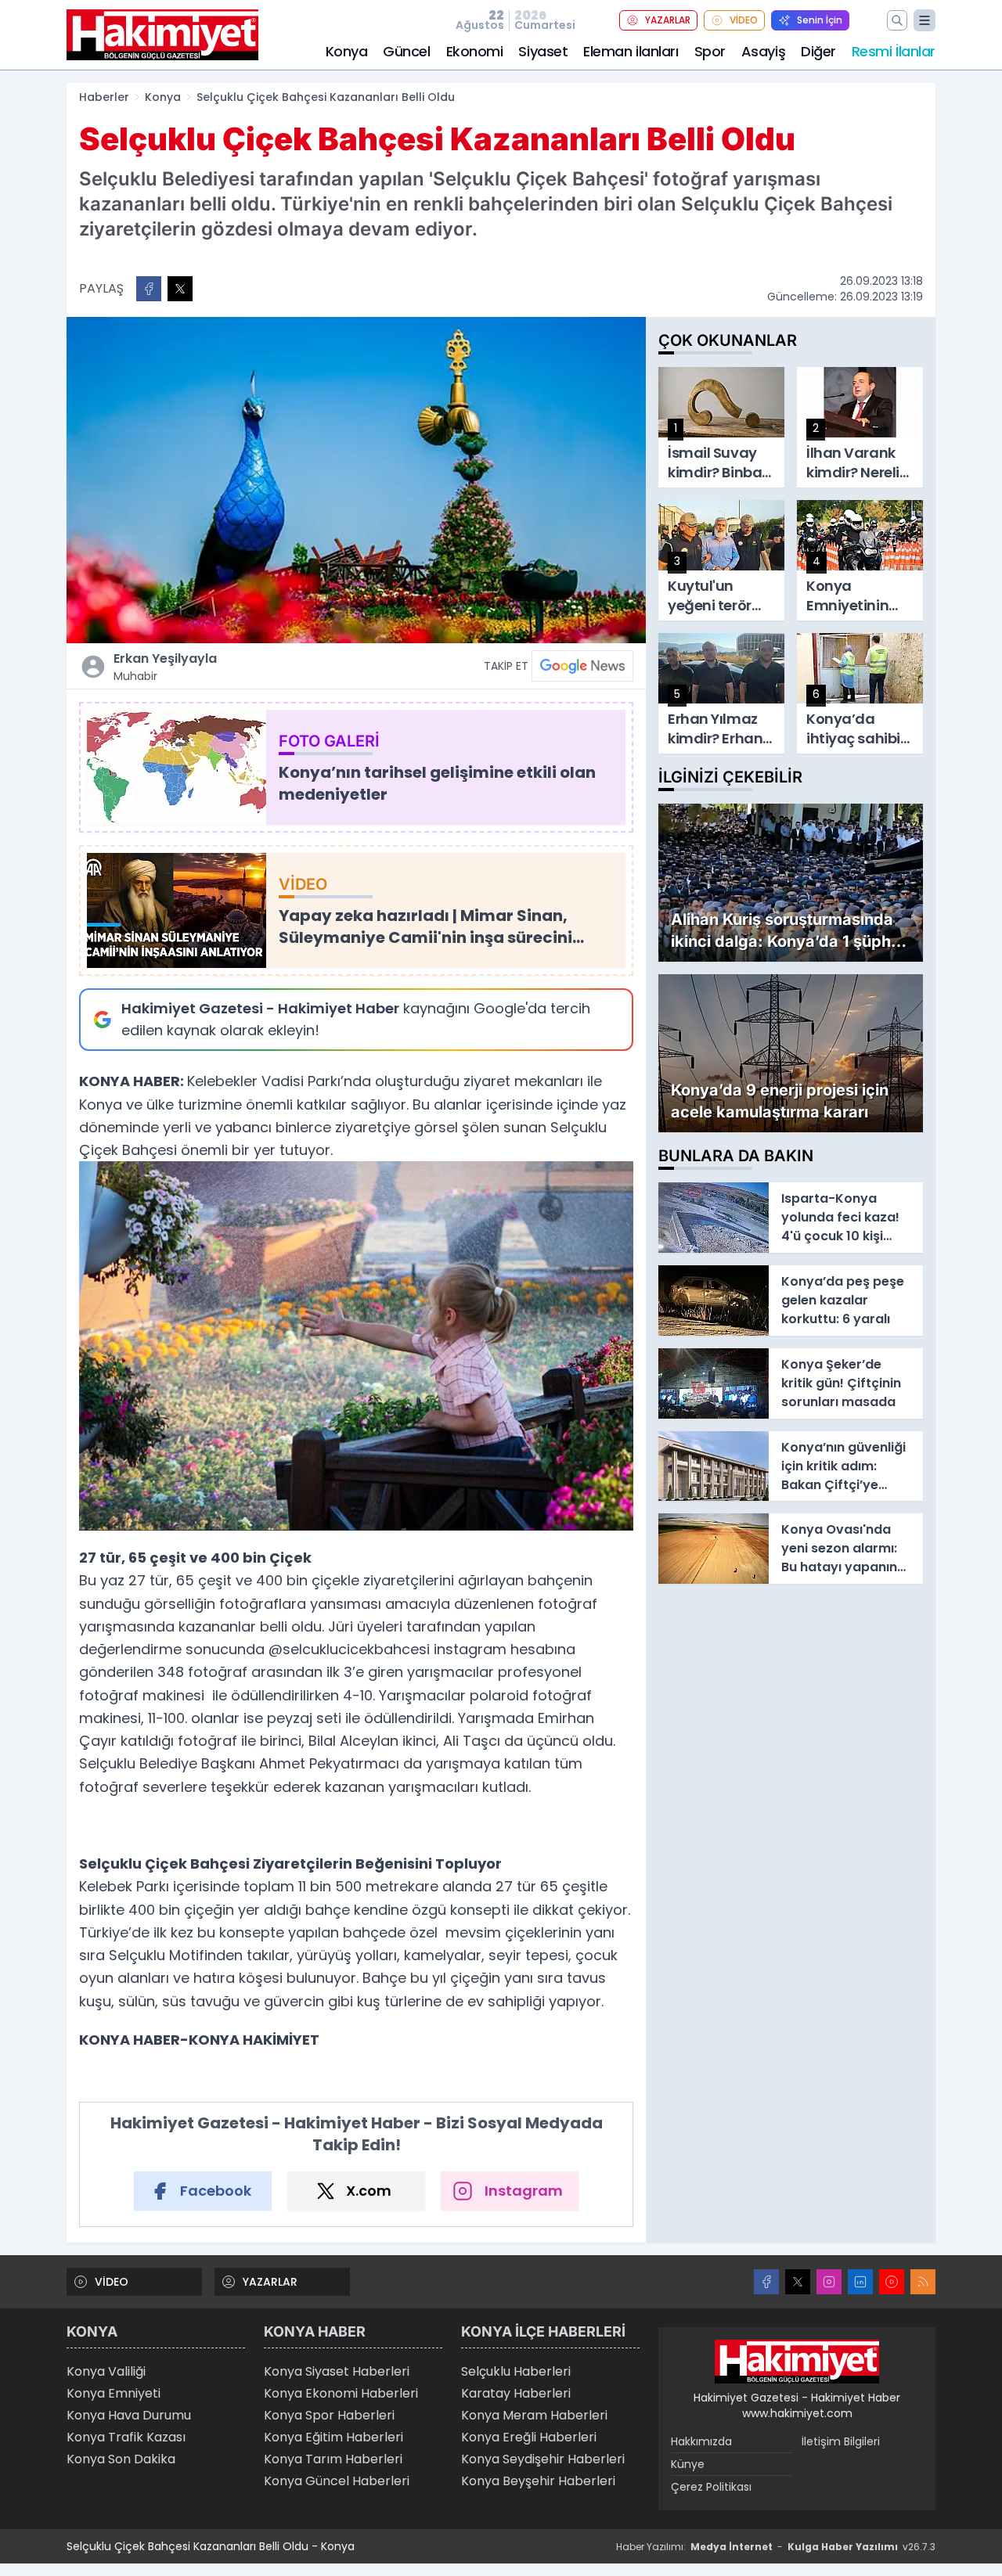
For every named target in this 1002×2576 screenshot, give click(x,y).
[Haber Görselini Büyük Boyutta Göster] (356, 480)
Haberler (104, 97)
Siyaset (543, 51)
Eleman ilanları (631, 51)
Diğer (818, 51)
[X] (798, 2282)
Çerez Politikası (711, 2487)
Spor (710, 51)
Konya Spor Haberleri (329, 2415)
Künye (688, 2464)
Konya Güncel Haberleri (337, 2481)
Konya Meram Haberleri (534, 2415)
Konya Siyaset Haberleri (337, 2371)
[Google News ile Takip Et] (582, 666)
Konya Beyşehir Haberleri (538, 2481)
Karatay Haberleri (516, 2393)
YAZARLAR (668, 20)
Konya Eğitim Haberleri (333, 2437)
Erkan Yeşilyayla (165, 667)
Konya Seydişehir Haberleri (543, 2459)
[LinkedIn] (860, 2282)
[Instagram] (829, 2282)
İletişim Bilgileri (841, 2441)
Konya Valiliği (106, 2371)
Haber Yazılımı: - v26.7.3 (776, 2547)
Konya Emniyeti (114, 2393)
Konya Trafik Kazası (126, 2437)
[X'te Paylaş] (180, 289)
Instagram (524, 2191)
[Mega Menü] (925, 20)
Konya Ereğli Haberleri (529, 2437)
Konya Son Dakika (121, 2459)
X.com (369, 2191)
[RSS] (923, 2282)
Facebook (216, 2191)
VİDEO (744, 20)
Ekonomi (475, 51)
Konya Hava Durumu (129, 2415)
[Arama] (897, 20)
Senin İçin (820, 20)
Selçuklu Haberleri (516, 2371)
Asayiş (763, 51)
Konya (347, 51)
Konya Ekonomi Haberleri (341, 2393)
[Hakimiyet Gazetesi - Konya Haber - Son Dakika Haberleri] (797, 2362)
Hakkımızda (701, 2441)
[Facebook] (766, 2282)
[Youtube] (892, 2282)
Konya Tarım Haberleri (333, 2459)
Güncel (406, 51)
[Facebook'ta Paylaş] (149, 289)
